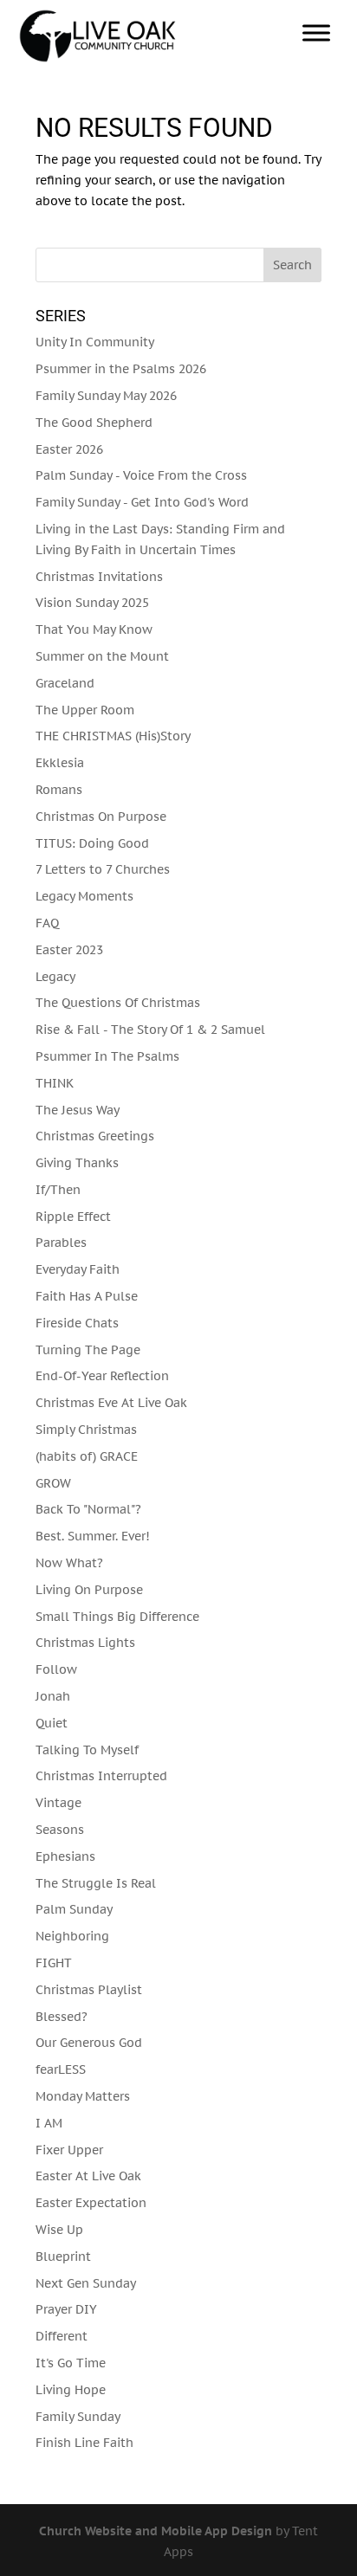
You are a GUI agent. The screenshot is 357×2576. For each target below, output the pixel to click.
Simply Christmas (86, 1430)
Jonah (53, 1696)
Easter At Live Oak (88, 2176)
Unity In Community (95, 342)
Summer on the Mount (102, 656)
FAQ (47, 923)
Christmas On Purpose (101, 817)
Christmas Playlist (89, 1990)
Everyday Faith (78, 1269)
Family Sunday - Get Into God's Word (142, 502)
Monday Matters (83, 2096)
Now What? (69, 1563)
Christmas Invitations (99, 577)
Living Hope (71, 2390)
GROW (53, 1483)
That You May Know (94, 629)
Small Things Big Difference (117, 1617)
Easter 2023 (69, 950)
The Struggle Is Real (96, 1883)
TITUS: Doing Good (92, 843)
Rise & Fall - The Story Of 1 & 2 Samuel (150, 1030)
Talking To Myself (87, 1750)
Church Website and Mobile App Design (156, 2531)
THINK (55, 1083)
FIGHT (54, 1963)
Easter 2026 (69, 449)
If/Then (58, 1190)
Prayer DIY (66, 2309)
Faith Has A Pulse (87, 1296)
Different (62, 2336)
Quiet (52, 1723)
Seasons (60, 1830)
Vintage (58, 1803)
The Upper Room (85, 710)
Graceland (65, 683)
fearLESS (61, 2069)
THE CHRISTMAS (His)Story (113, 736)
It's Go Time (71, 2363)
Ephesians (65, 1856)
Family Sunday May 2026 (106, 396)
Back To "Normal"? (88, 1509)
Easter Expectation (91, 2203)
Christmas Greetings (95, 1136)
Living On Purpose (89, 1590)
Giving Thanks (77, 1163)
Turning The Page (88, 1350)
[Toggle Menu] (316, 32)
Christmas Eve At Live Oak (111, 1403)
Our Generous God (89, 2043)
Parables (61, 1243)
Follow (56, 1669)
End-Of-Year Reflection (102, 1376)
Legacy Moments (84, 896)
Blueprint (63, 2256)
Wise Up (59, 2230)
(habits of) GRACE (87, 1456)
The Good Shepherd (94, 423)
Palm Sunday (74, 1909)
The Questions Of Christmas (118, 1003)
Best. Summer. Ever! (93, 1536)
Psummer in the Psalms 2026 (121, 369)
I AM (49, 2123)
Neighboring (72, 1936)
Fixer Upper (69, 2150)
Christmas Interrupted (101, 1776)
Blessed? (62, 2017)
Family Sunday (78, 2417)
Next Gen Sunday (86, 2283)
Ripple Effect (73, 1217)
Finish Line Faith (84, 2443)
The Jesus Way (78, 1110)
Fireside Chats (77, 1323)
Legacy (55, 977)
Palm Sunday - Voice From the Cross (141, 475)
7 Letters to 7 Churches (103, 869)
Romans (59, 790)
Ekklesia (60, 763)
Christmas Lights (85, 1643)
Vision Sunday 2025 (92, 603)
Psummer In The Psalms (107, 1056)
